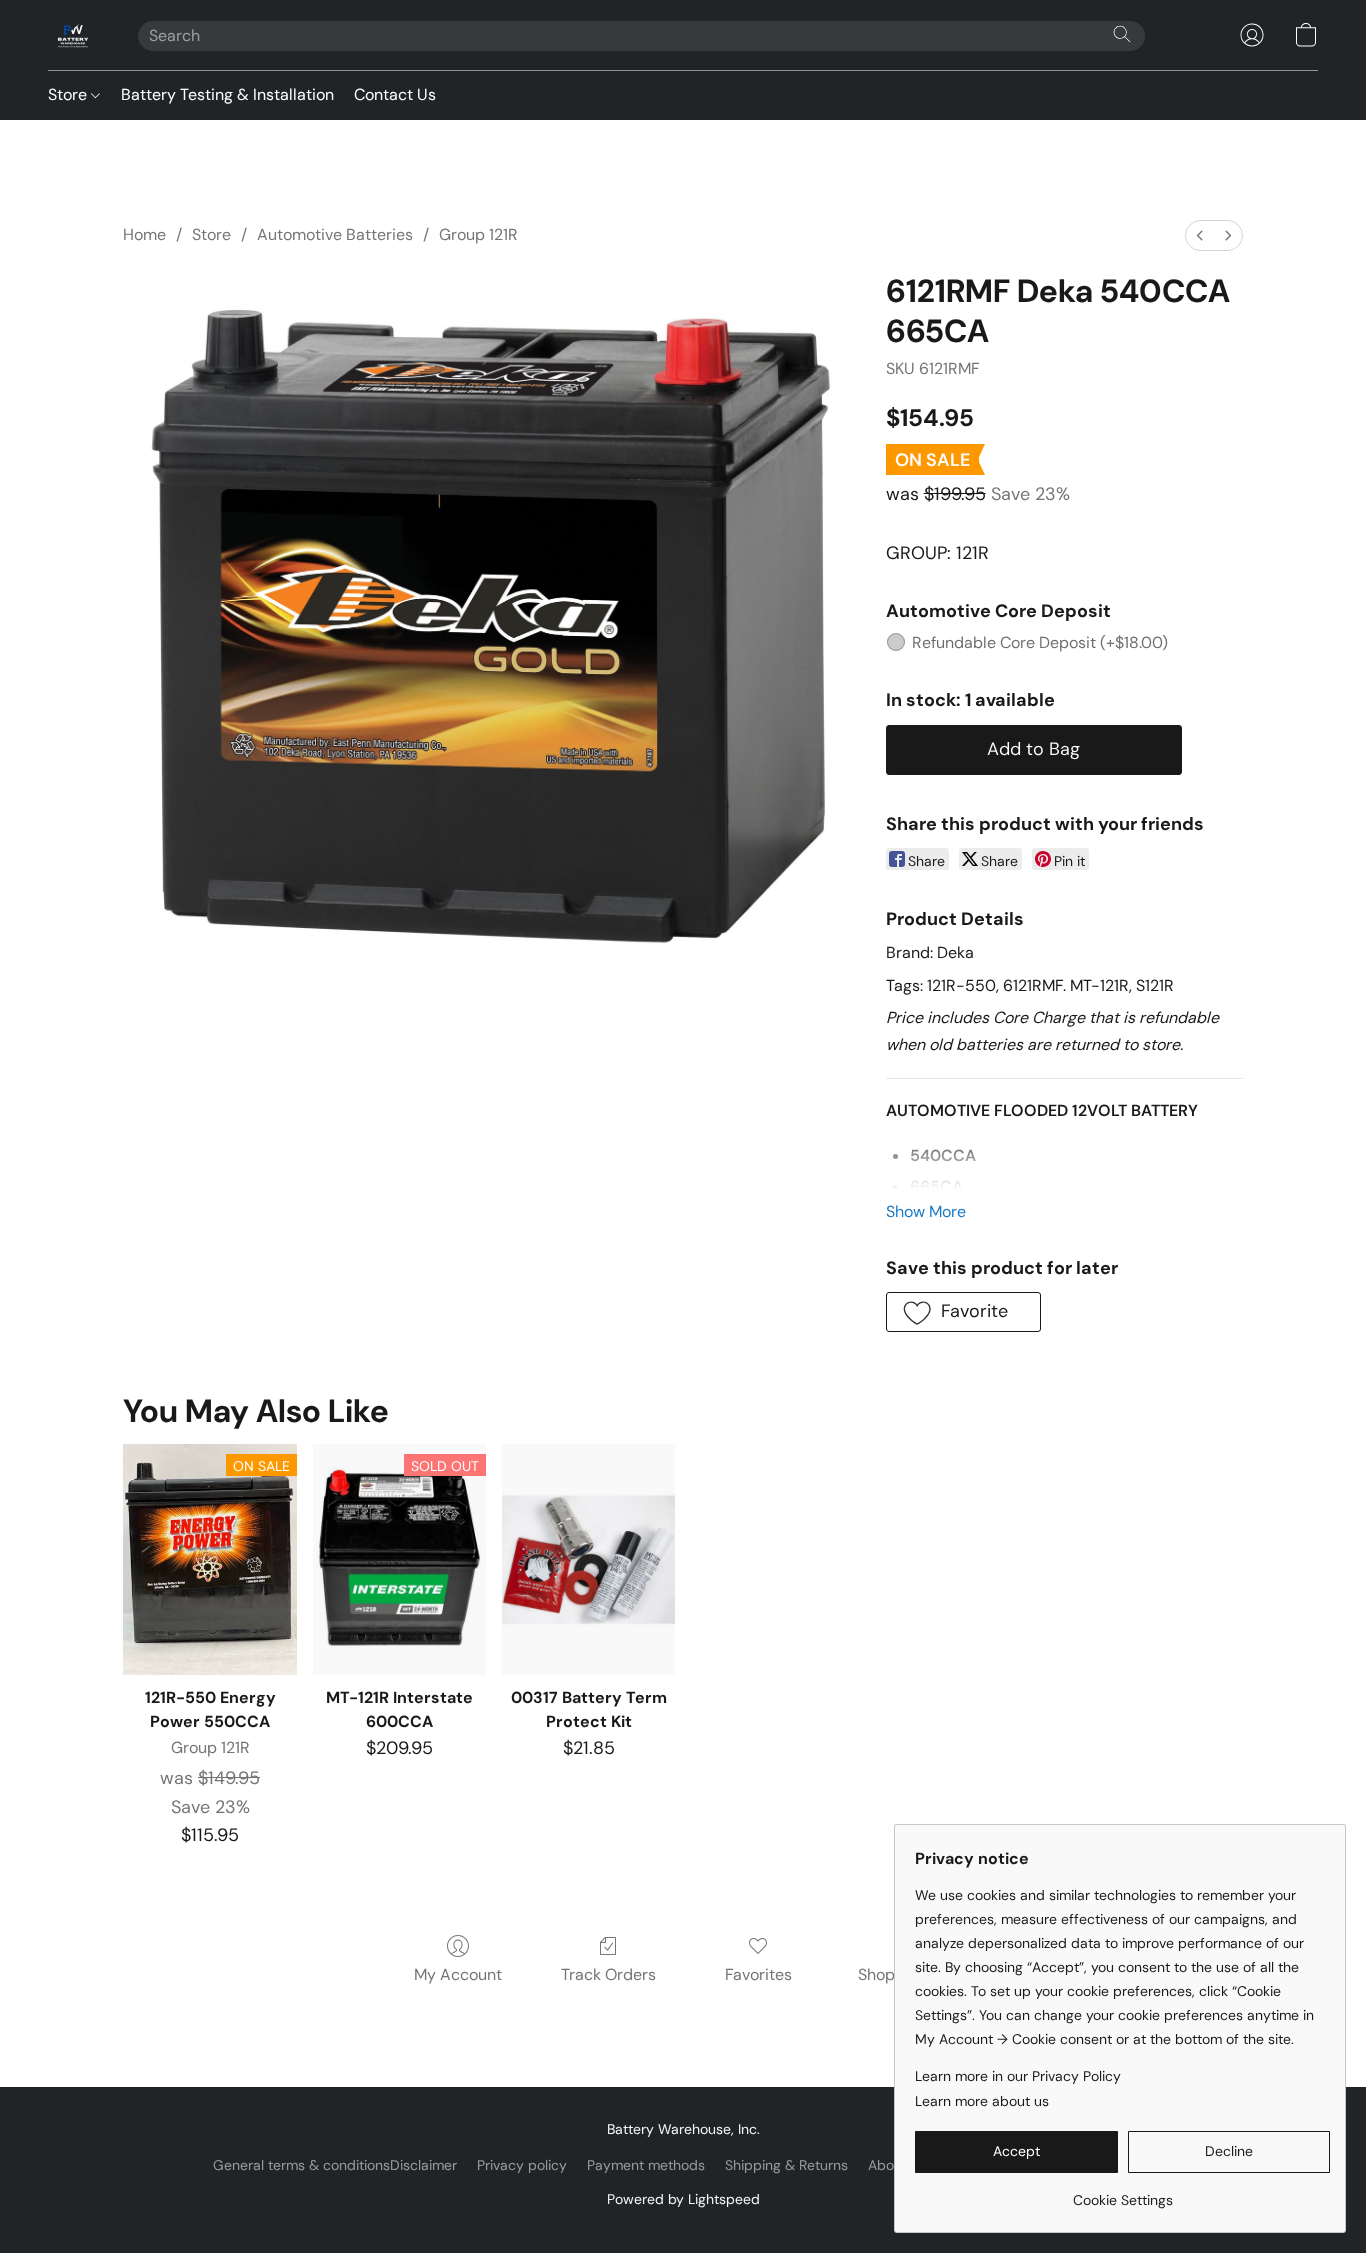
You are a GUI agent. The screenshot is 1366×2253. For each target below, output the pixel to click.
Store (69, 94)
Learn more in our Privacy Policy (1018, 2076)
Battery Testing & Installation (227, 94)
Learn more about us (982, 2101)
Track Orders (608, 1974)
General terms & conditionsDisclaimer (335, 2165)
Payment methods (646, 2165)
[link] (1122, 2192)
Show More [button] (926, 1211)
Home (144, 234)
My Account (458, 1974)
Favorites (758, 1974)
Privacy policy (522, 2165)
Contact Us (395, 94)
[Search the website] (1122, 34)
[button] (73, 35)
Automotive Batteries (335, 234)
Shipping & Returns (786, 2165)
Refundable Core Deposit (1040, 642)
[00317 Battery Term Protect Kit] (588, 1559)
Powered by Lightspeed (683, 2199)
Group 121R (478, 234)
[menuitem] (1200, 235)
